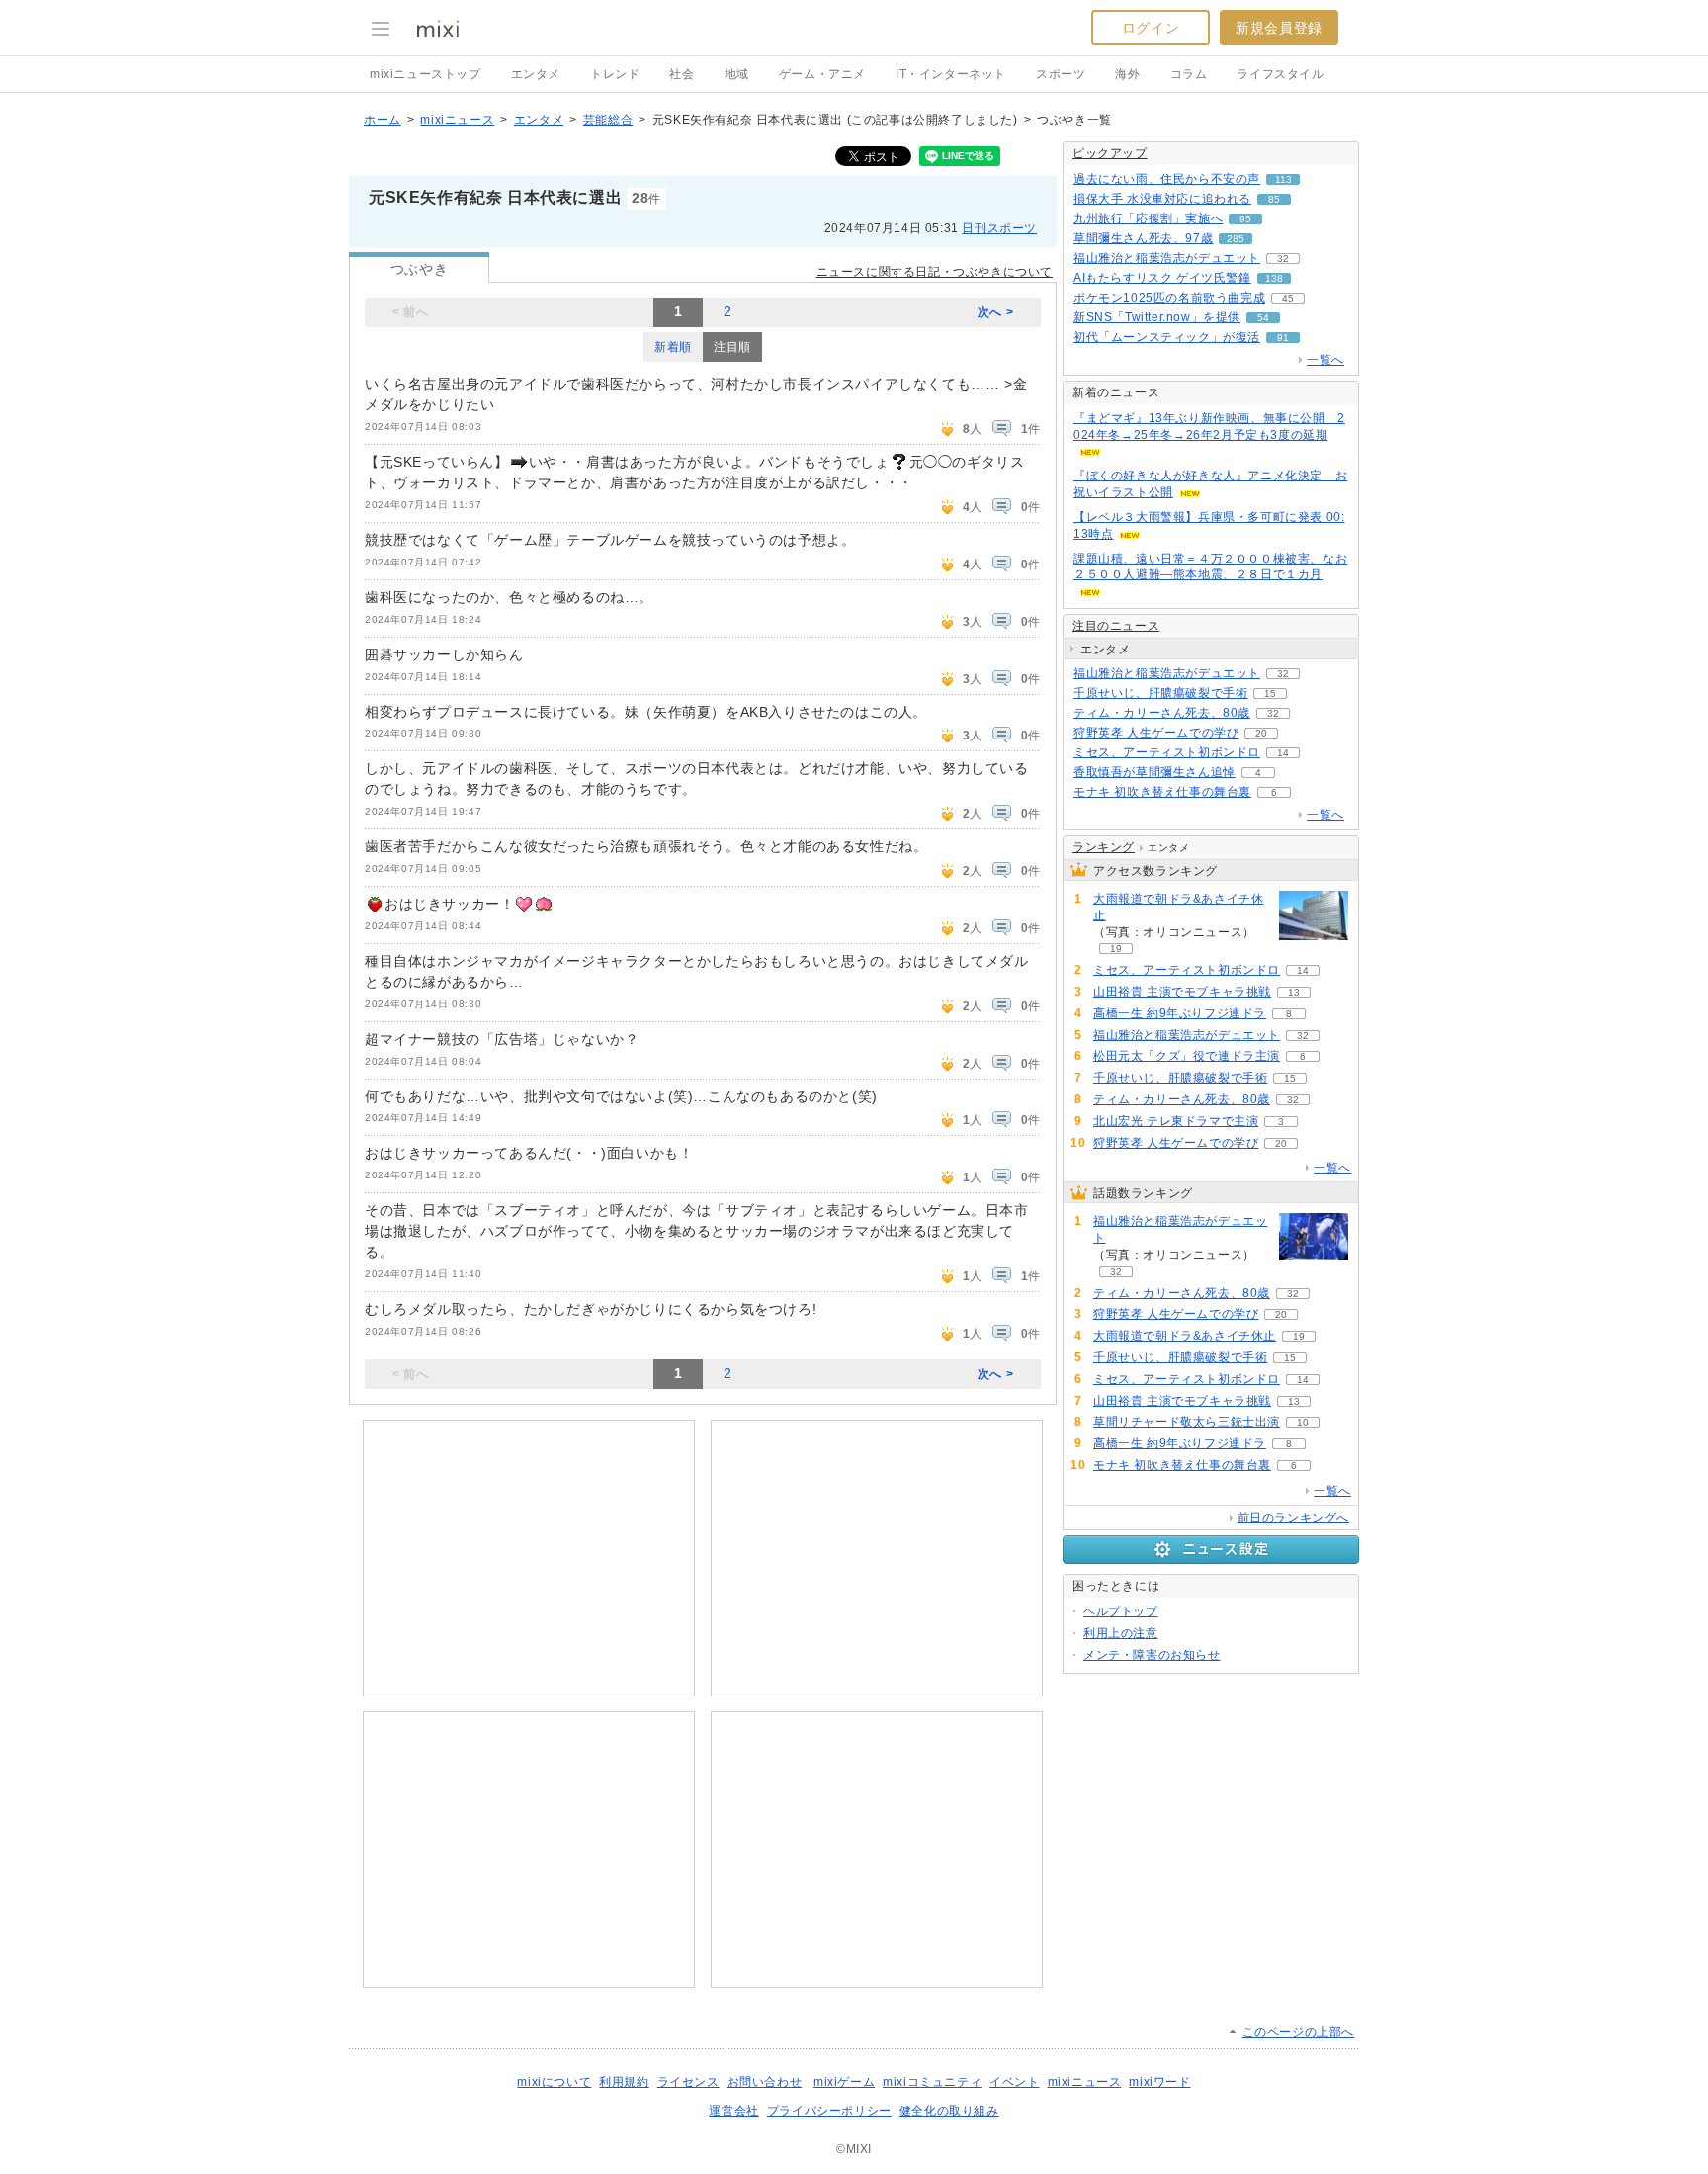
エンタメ (536, 74)
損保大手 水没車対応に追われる (1162, 199)
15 (1270, 694)
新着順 (673, 347)
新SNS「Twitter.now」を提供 (1157, 317)
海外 (1127, 74)
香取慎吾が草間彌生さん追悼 (1154, 772)
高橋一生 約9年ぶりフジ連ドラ (1180, 1013)
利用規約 (624, 2082)
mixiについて (554, 2082)
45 (1288, 298)
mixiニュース (457, 120)
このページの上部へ (1298, 2032)
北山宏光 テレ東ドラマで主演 (1176, 1121)
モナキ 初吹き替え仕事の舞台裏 (1162, 792)
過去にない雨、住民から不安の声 (1167, 179)
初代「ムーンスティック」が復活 (1167, 337)
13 (1294, 992)
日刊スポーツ (999, 228)
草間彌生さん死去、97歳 (1143, 238)
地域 (737, 74)
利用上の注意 (1121, 1633)
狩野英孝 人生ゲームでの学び (1156, 733)
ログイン (1151, 28)
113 (1283, 179)
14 (1283, 753)
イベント (1014, 2082)
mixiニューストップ (426, 74)
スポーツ (1061, 74)
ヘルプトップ (1121, 1611)
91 (1283, 338)
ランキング (1104, 847)
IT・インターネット (951, 74)
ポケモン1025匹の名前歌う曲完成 (1169, 298)
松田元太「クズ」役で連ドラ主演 (1187, 1056)
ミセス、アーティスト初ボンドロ (1167, 752)
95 (1245, 219)
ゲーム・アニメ (822, 74)
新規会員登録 (1279, 28)
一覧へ (1325, 360)
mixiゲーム (844, 2082)
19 (1116, 949)
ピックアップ (1110, 153)
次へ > (995, 312)
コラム (1189, 74)
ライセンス (688, 2082)
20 (1261, 733)
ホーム (383, 120)
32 (1283, 259)
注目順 (732, 347)
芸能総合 (608, 120)
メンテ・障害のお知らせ (1152, 1655)
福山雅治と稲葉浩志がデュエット (1167, 258)
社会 (682, 74)
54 (1263, 318)
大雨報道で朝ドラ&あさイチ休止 (1178, 907)
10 (1303, 1422)
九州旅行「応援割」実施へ (1148, 218)
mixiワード (1159, 2082)
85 (1274, 199)
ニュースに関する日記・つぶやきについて (935, 272)
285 (1236, 239)
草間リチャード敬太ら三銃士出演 (1187, 1422)
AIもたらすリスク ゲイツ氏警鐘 (1162, 278)
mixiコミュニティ (932, 2082)
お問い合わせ (765, 2082)
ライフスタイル (1280, 74)
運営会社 (733, 2111)
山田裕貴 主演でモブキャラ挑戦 (1182, 992)
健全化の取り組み (949, 2111)
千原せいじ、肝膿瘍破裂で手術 (1160, 693)
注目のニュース (1116, 626)
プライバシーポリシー (829, 2111)
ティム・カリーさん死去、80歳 (1162, 713)
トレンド (615, 74)
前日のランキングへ (1293, 1518)
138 (1274, 278)
